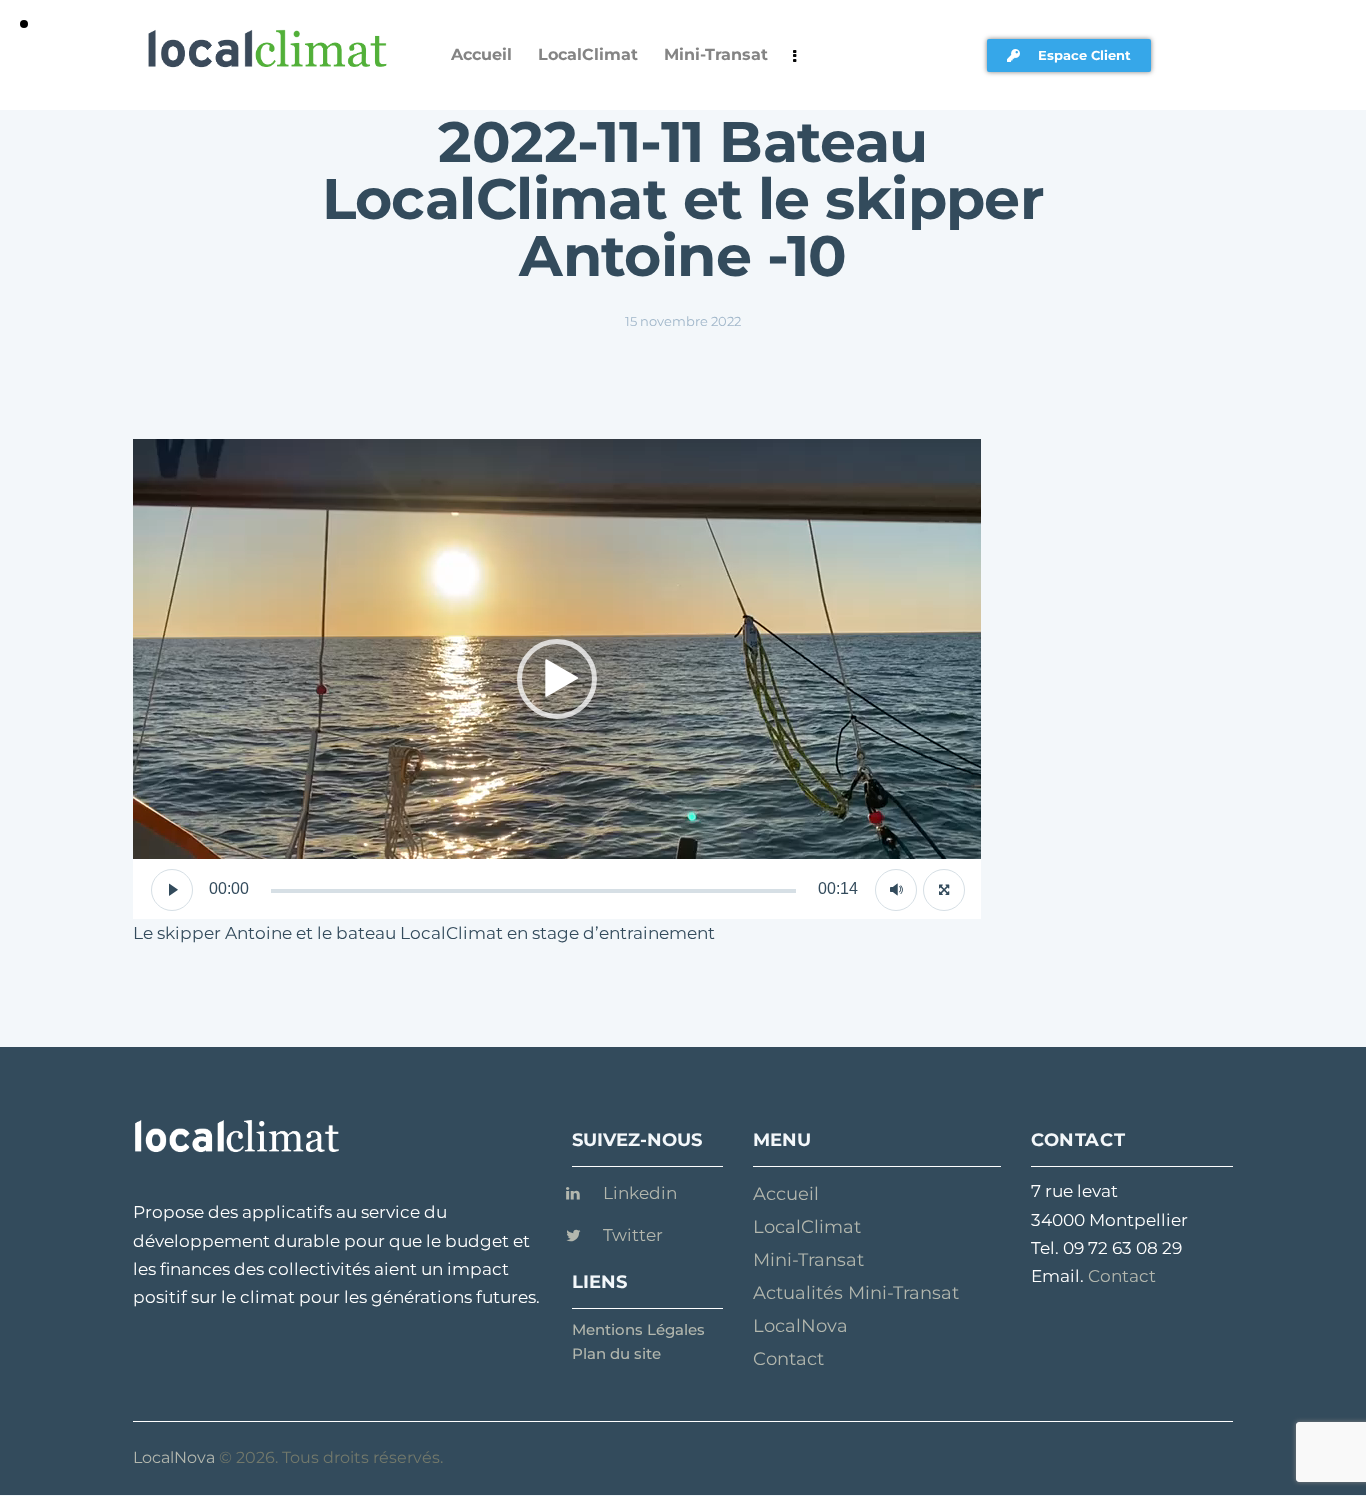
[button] (557, 679)
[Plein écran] (944, 890)
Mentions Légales (638, 1329)
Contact (1122, 1276)
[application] (557, 679)
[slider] (533, 891)
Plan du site (616, 1353)
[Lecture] (172, 890)
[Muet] (896, 890)
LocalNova (174, 1457)
